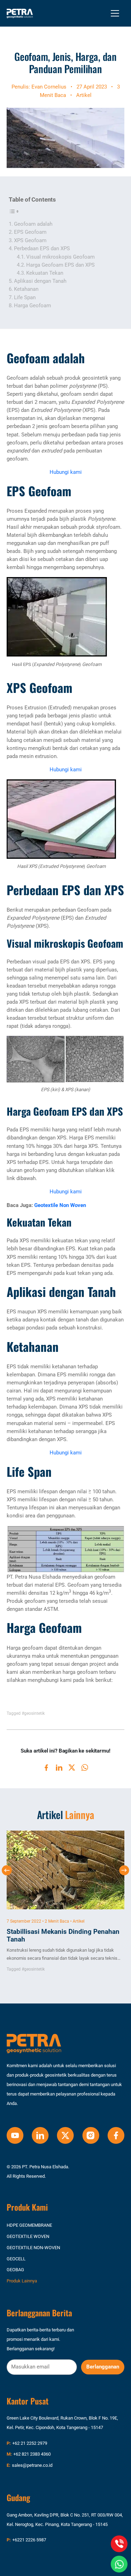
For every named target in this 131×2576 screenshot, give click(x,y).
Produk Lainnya (22, 2281)
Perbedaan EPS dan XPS (42, 248)
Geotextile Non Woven (60, 1205)
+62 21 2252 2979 (30, 2443)
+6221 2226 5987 (29, 2540)
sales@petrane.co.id (32, 2465)
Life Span (25, 297)
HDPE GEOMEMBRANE (29, 2225)
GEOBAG (15, 2270)
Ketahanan (26, 289)
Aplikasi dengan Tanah (40, 281)
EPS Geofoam (30, 232)
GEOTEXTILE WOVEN (28, 2236)
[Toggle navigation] (115, 13)
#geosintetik (33, 1713)
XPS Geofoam (30, 240)
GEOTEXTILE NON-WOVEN (33, 2248)
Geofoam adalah (33, 224)
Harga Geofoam (32, 306)
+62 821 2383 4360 (32, 2454)
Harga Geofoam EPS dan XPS (60, 265)
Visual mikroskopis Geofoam (60, 257)
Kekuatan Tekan (45, 273)
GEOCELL (16, 2258)
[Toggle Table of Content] (15, 211)
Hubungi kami (66, 472)
